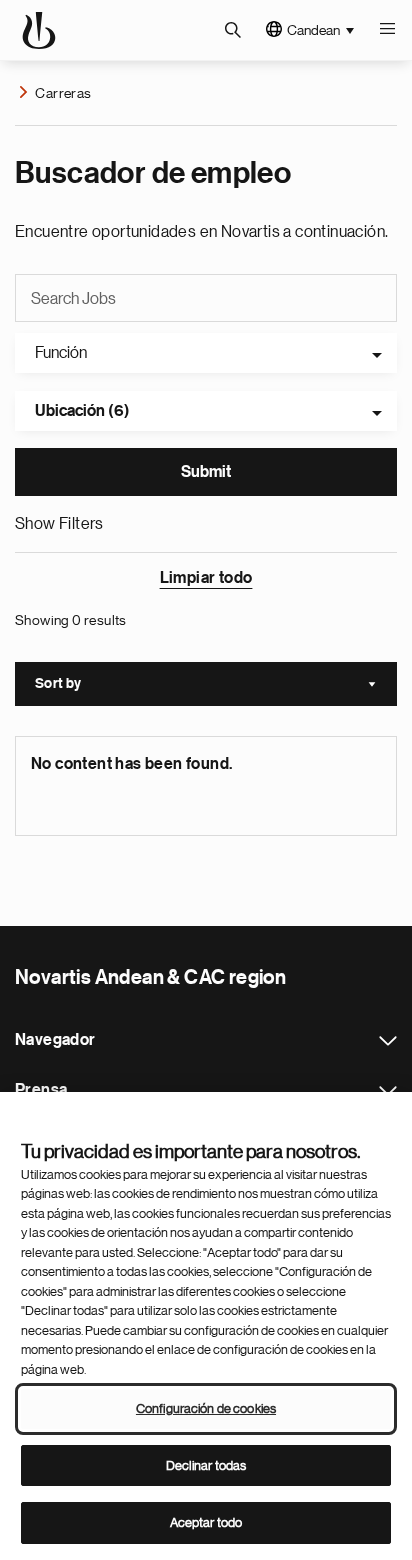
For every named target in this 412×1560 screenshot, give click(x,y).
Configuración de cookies (206, 1408)
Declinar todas (206, 1465)
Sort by (216, 686)
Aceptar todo (206, 1522)
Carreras (63, 93)
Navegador (388, 1041)
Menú (387, 30)
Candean (313, 30)
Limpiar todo (206, 578)
